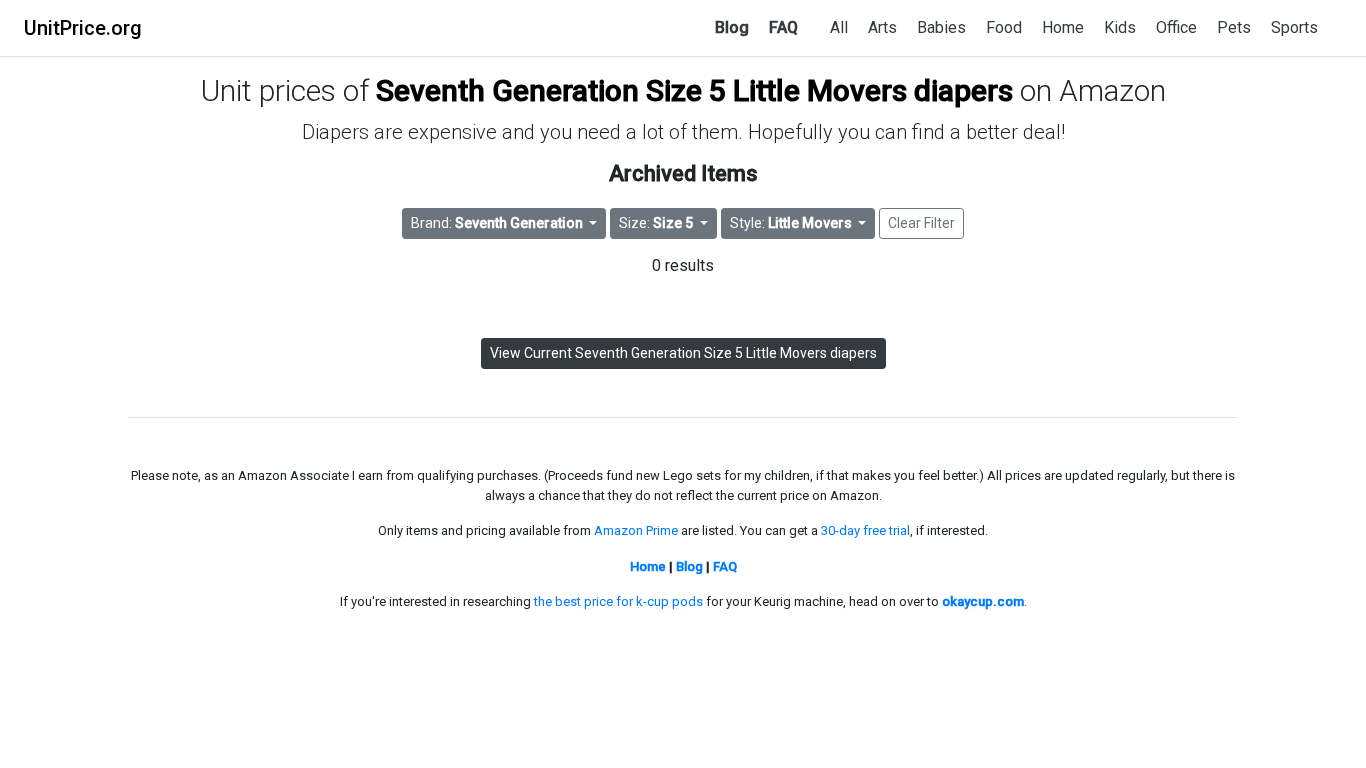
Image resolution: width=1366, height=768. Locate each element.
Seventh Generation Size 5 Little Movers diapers (694, 90)
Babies (941, 27)
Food (1004, 27)
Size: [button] (656, 223)
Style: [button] (791, 223)
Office (1176, 27)
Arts (882, 27)
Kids (1120, 27)
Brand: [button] (497, 223)
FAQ (783, 27)
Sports (1294, 27)
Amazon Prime (636, 530)
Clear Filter (921, 223)
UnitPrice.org (83, 28)
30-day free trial (865, 530)
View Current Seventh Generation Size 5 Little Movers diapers (683, 353)
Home (1063, 27)
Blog (732, 27)
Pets (1234, 27)
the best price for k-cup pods (618, 601)
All (839, 27)
